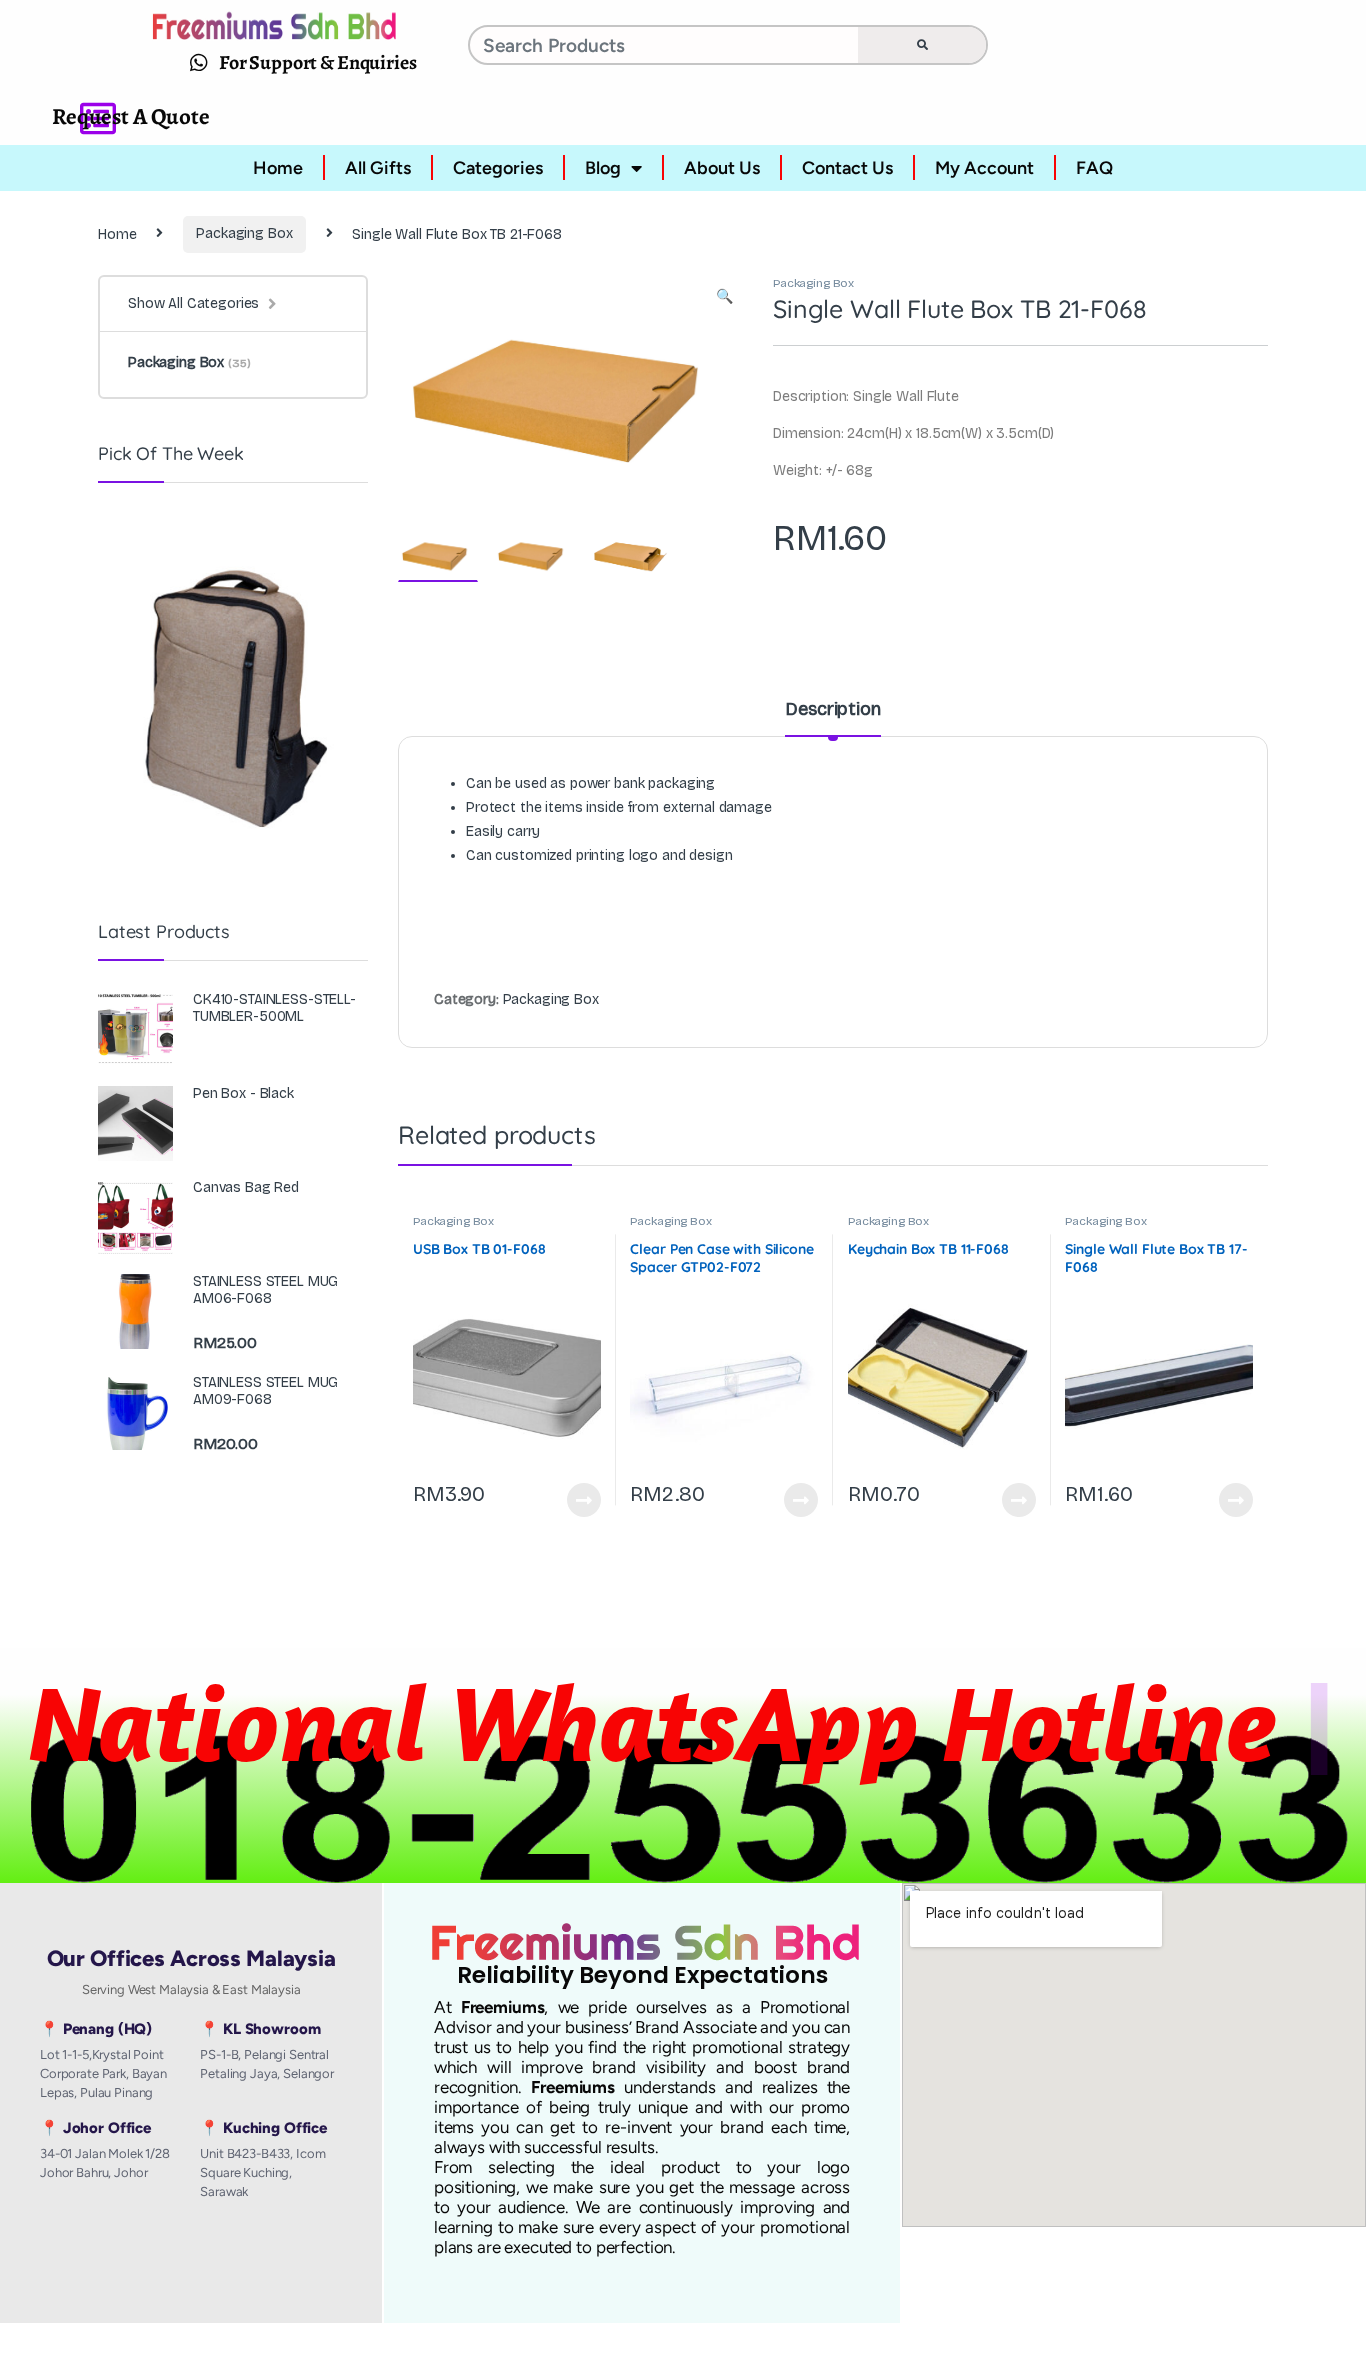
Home (278, 168)
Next (698, 388)
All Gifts (378, 168)
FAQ (1094, 168)
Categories (498, 168)
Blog (603, 168)
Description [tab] (832, 710)
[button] (724, 297)
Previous (456, 388)
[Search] (922, 45)
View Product (575, 1500)
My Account (984, 168)
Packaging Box (244, 233)
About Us (722, 168)
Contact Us (847, 168)
